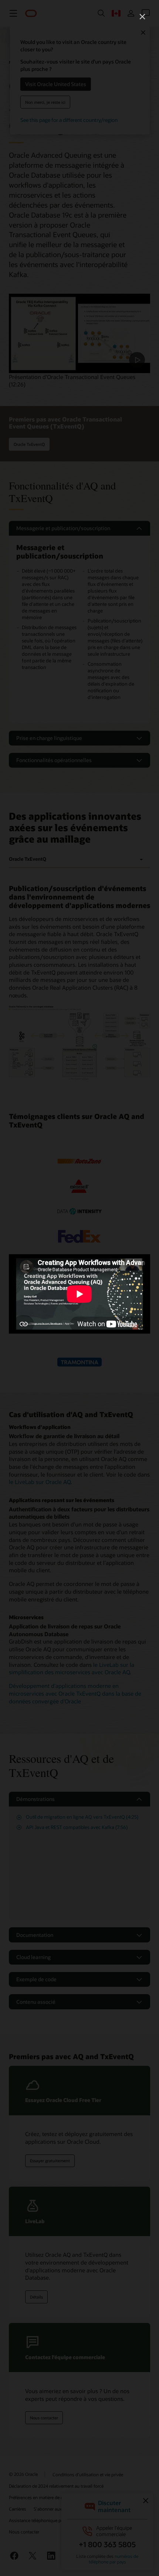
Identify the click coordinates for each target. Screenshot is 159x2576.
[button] (142, 17)
